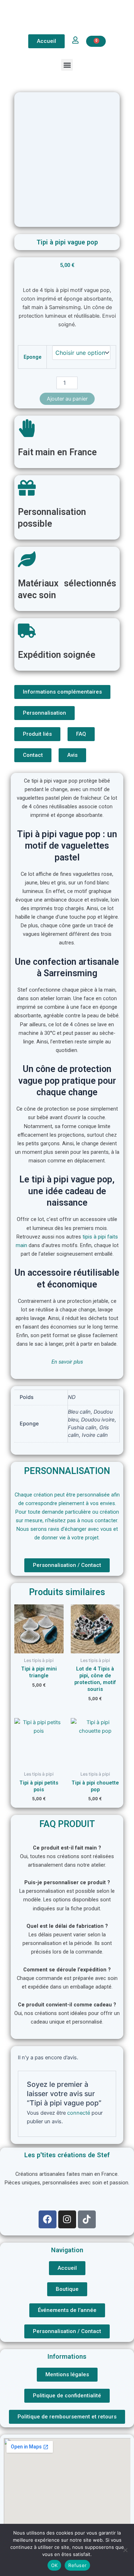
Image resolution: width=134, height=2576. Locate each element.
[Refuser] (125, 2550)
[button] (67, 65)
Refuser (77, 2565)
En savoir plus (67, 1362)
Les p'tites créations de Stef (67, 2155)
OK (54, 2565)
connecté (79, 2113)
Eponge (33, 357)
